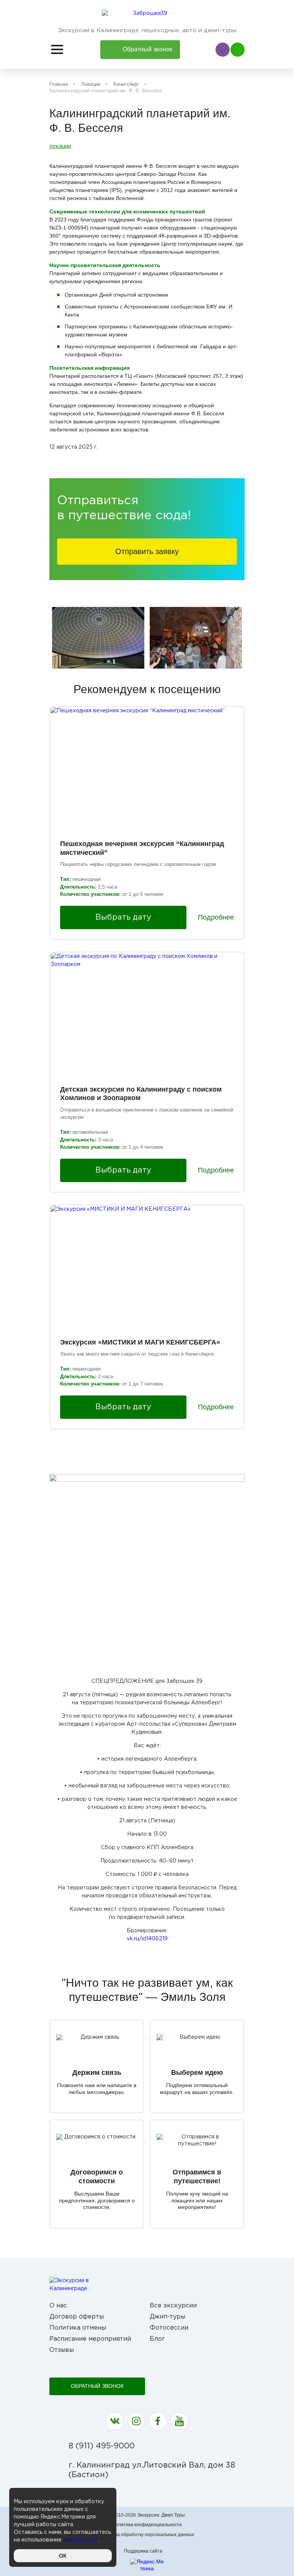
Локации (91, 84)
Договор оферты (77, 2317)
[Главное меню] (57, 49)
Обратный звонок (97, 2386)
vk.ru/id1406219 (147, 1939)
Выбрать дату (123, 917)
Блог (157, 2339)
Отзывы (62, 2350)
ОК (63, 2556)
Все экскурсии (173, 2306)
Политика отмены (78, 2328)
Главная (59, 84)
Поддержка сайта (143, 2551)
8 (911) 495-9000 (102, 2446)
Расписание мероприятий (90, 2339)
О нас (58, 2306)
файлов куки (80, 2540)
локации (60, 146)
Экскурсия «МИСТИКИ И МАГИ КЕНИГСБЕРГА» (140, 1342)
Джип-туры (167, 2317)
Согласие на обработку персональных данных (143, 2535)
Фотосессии (169, 2328)
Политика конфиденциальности (147, 2525)
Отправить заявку (147, 551)
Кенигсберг (126, 84)
